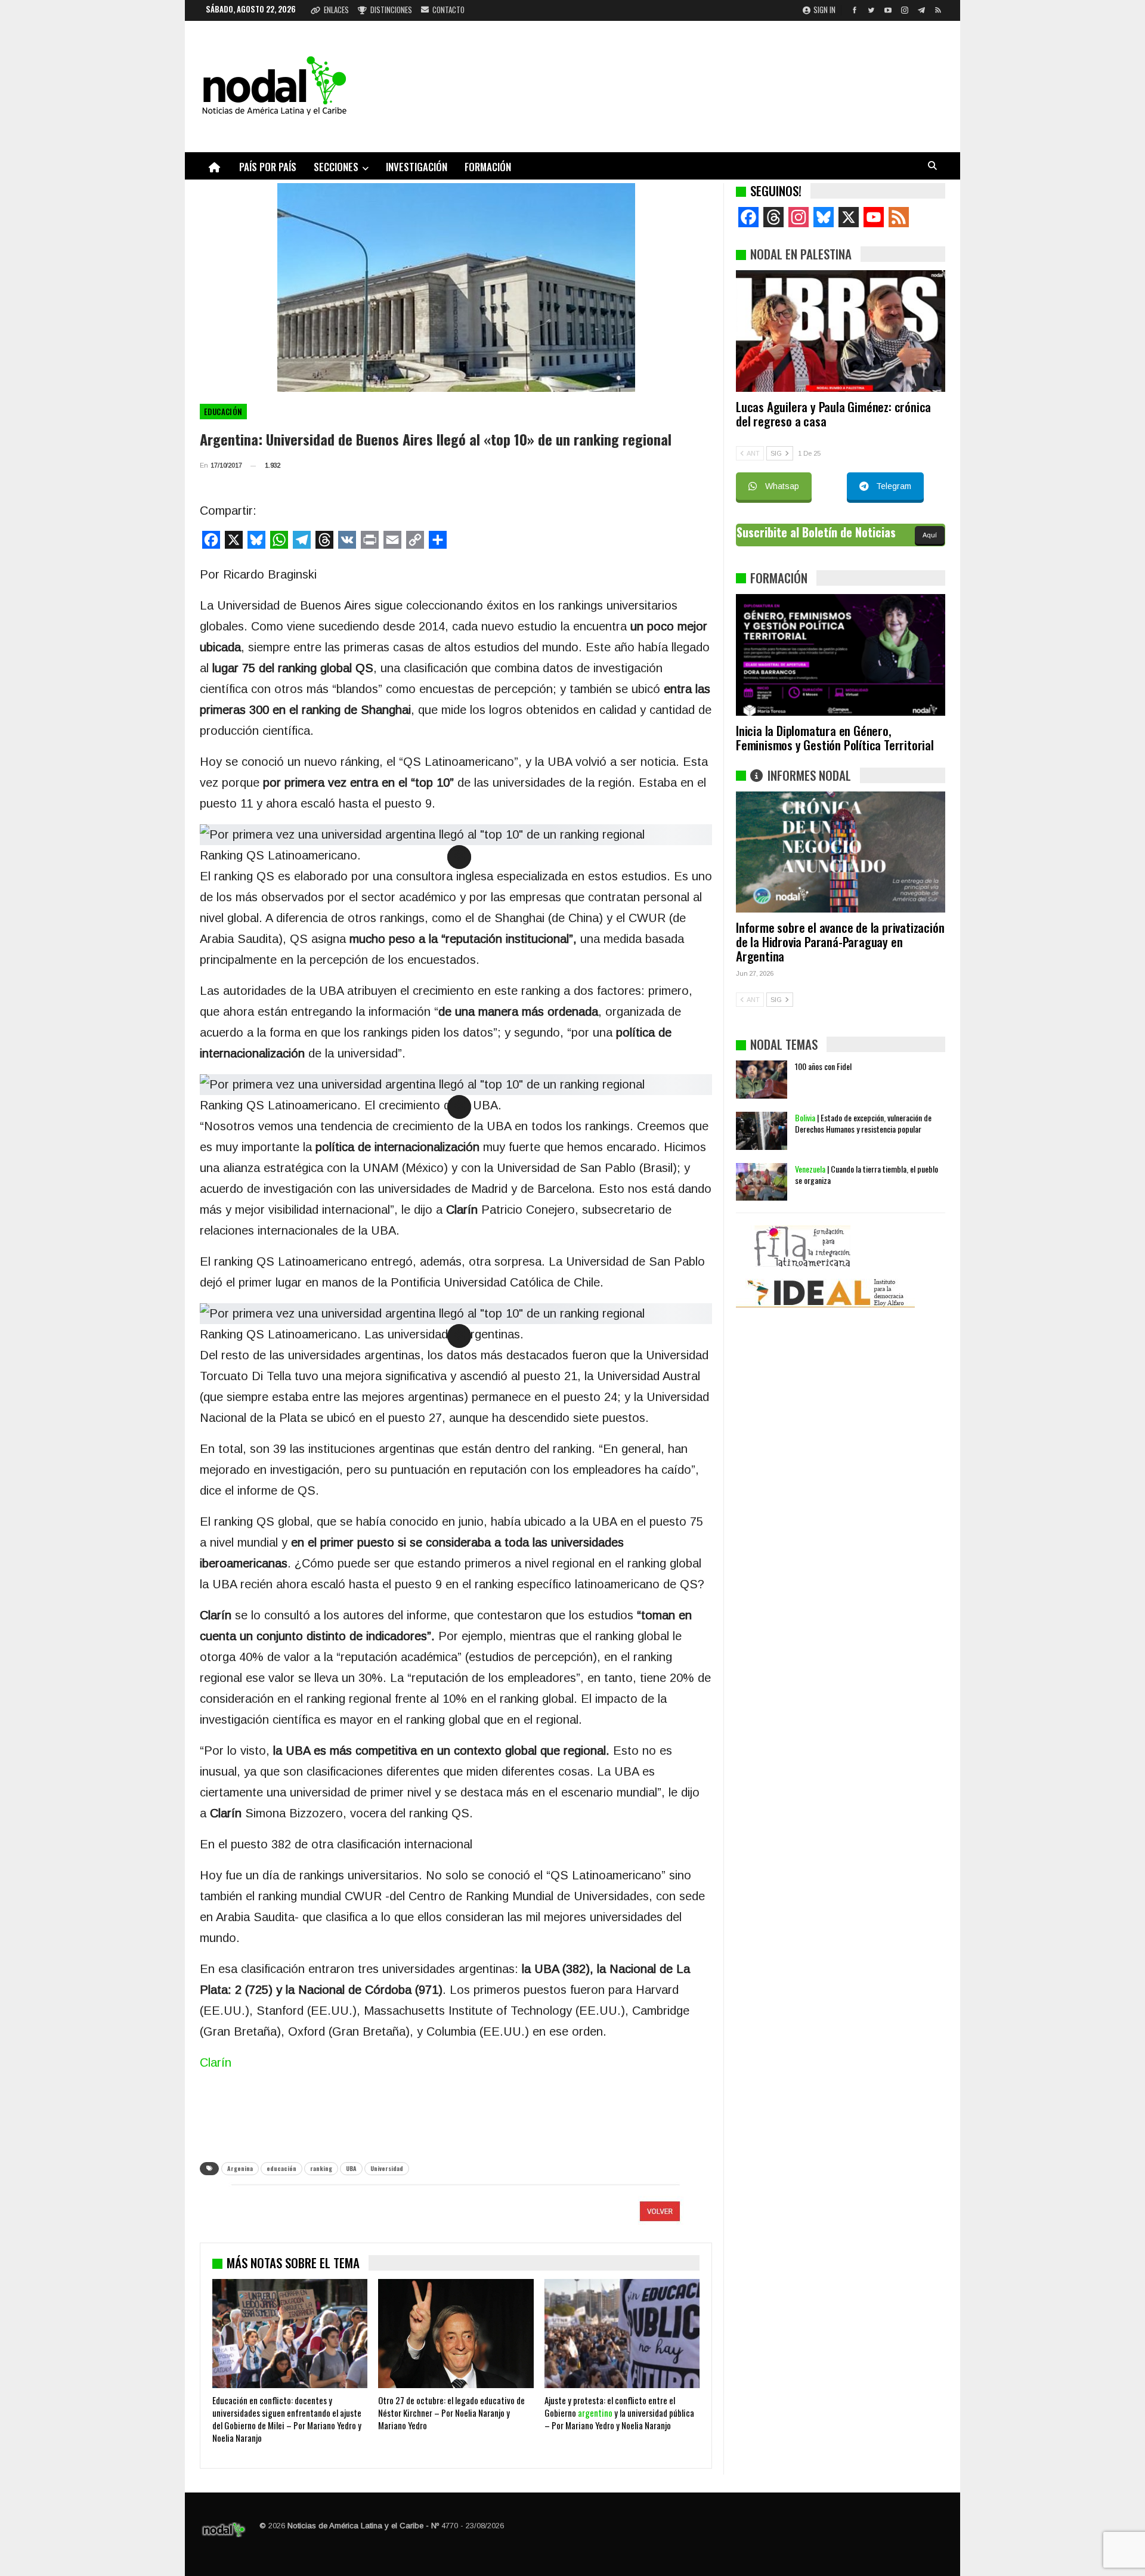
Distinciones (391, 10)
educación (281, 2168)
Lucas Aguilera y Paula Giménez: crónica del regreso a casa (833, 414)
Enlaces (336, 10)
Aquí (930, 535)
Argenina (240, 2168)
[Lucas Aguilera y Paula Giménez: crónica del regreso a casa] (841, 331)
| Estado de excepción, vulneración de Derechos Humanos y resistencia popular (863, 1123)
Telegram (894, 486)
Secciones (336, 167)
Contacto (448, 10)
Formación (488, 167)
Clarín (216, 2062)
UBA (351, 2168)
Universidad (387, 2168)
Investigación (417, 167)
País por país (268, 167)
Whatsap (782, 486)
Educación (223, 412)
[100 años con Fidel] (762, 1080)
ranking (321, 2168)
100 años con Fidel (823, 1066)
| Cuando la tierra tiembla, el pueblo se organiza (867, 1174)
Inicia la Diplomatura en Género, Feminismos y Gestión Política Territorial (835, 737)
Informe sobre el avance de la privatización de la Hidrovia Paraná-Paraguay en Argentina (840, 941)
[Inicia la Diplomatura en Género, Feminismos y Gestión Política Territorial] (841, 655)
